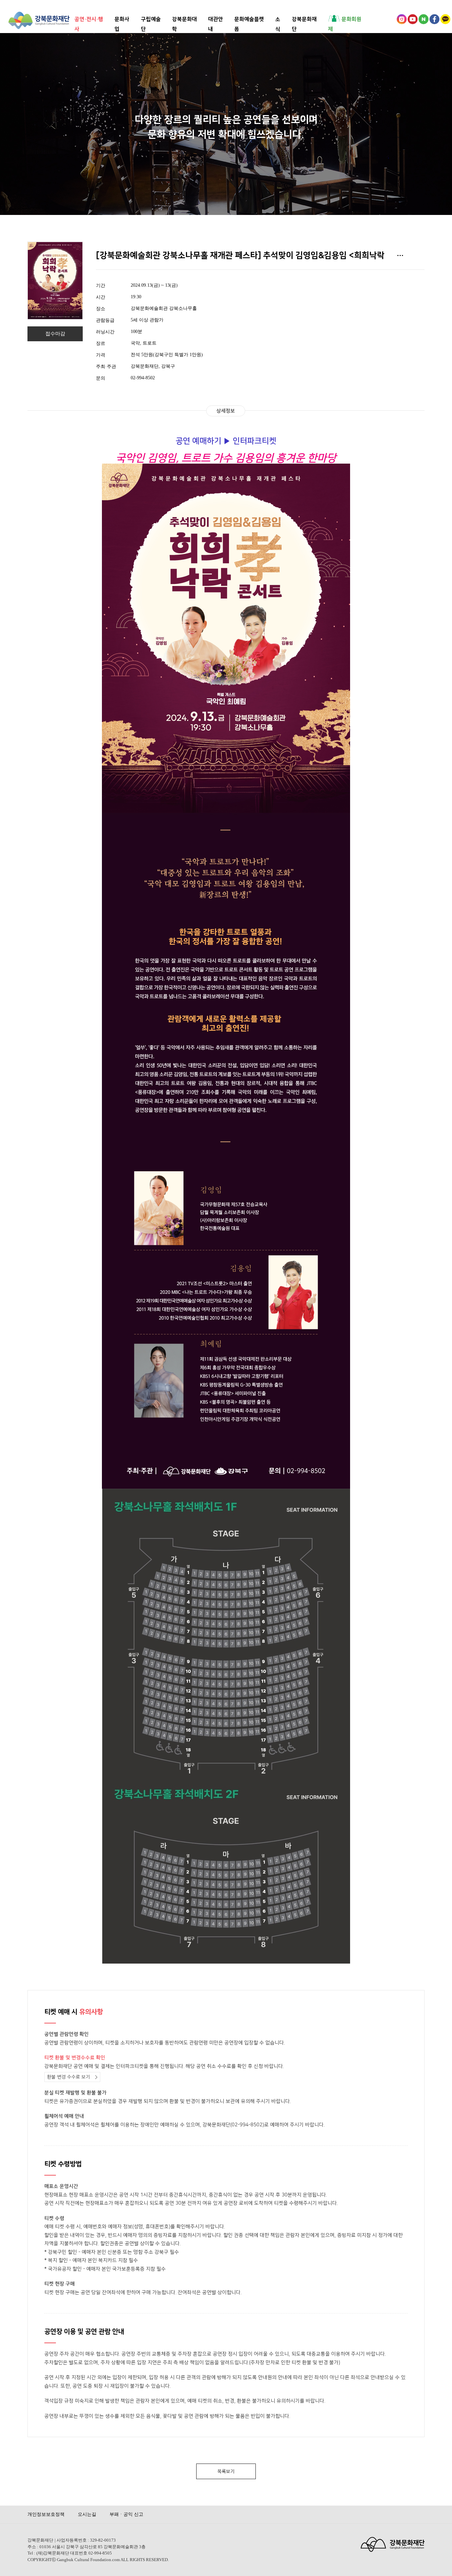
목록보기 (226, 2472)
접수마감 (55, 334)
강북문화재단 (304, 19)
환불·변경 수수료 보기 (68, 2077)
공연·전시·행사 (89, 19)
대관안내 (216, 19)
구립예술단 (151, 19)
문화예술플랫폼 (249, 19)
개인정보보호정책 (46, 2514)
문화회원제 (345, 19)
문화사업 (122, 19)
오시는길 (87, 2514)
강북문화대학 (184, 19)
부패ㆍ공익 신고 (126, 2514)
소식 (278, 19)
